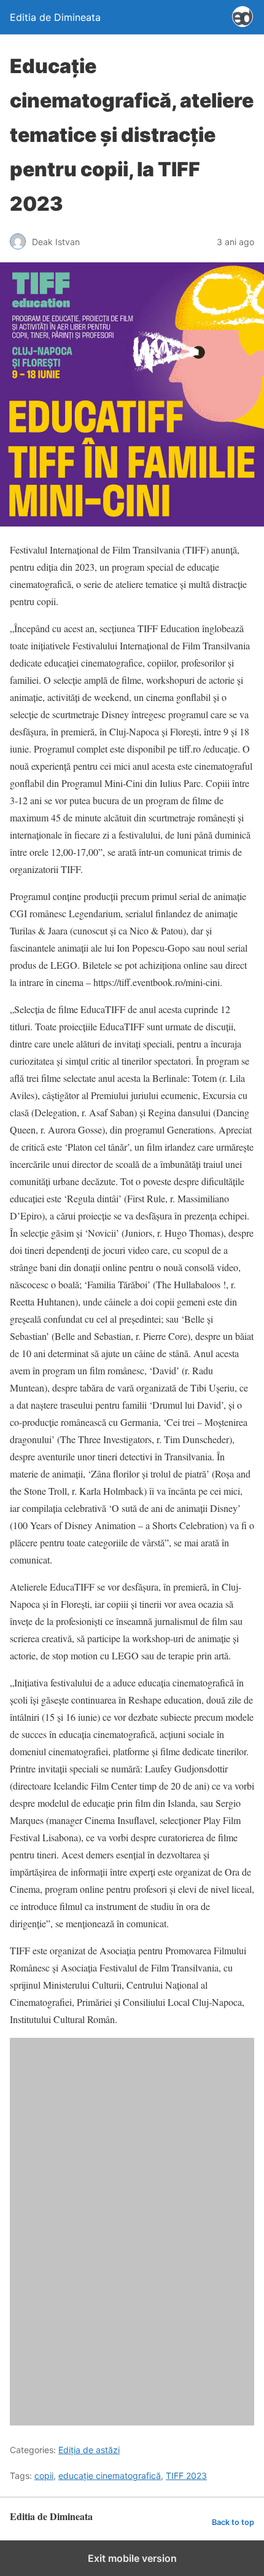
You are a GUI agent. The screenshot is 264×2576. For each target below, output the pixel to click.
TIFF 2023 (186, 2476)
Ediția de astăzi (89, 2450)
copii (44, 2476)
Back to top (233, 2522)
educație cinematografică (110, 2476)
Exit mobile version (132, 2558)
